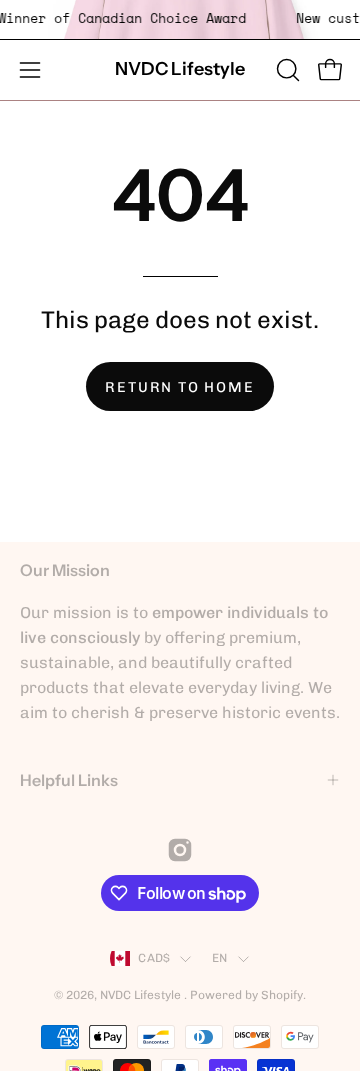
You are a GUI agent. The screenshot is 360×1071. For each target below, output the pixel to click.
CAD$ (154, 958)
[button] (286, 70)
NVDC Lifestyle (180, 69)
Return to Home (179, 387)
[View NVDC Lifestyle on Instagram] (180, 850)
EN (219, 958)
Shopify (282, 995)
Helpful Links (69, 780)
